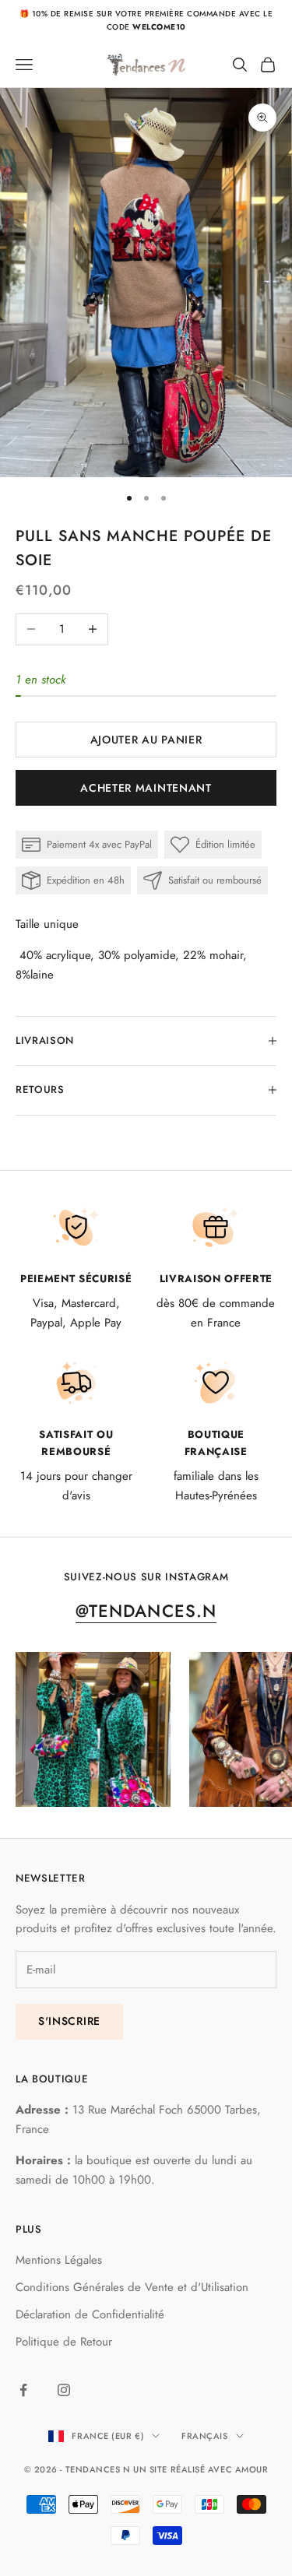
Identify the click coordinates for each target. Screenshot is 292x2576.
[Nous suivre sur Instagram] (64, 2390)
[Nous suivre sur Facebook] (23, 2390)
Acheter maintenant (146, 788)
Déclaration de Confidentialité (90, 2314)
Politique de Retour (64, 2342)
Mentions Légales (59, 2260)
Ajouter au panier (146, 740)
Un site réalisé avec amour (201, 2469)
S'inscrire (69, 2021)
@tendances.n (146, 1611)
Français (204, 2436)
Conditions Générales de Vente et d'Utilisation (132, 2287)
